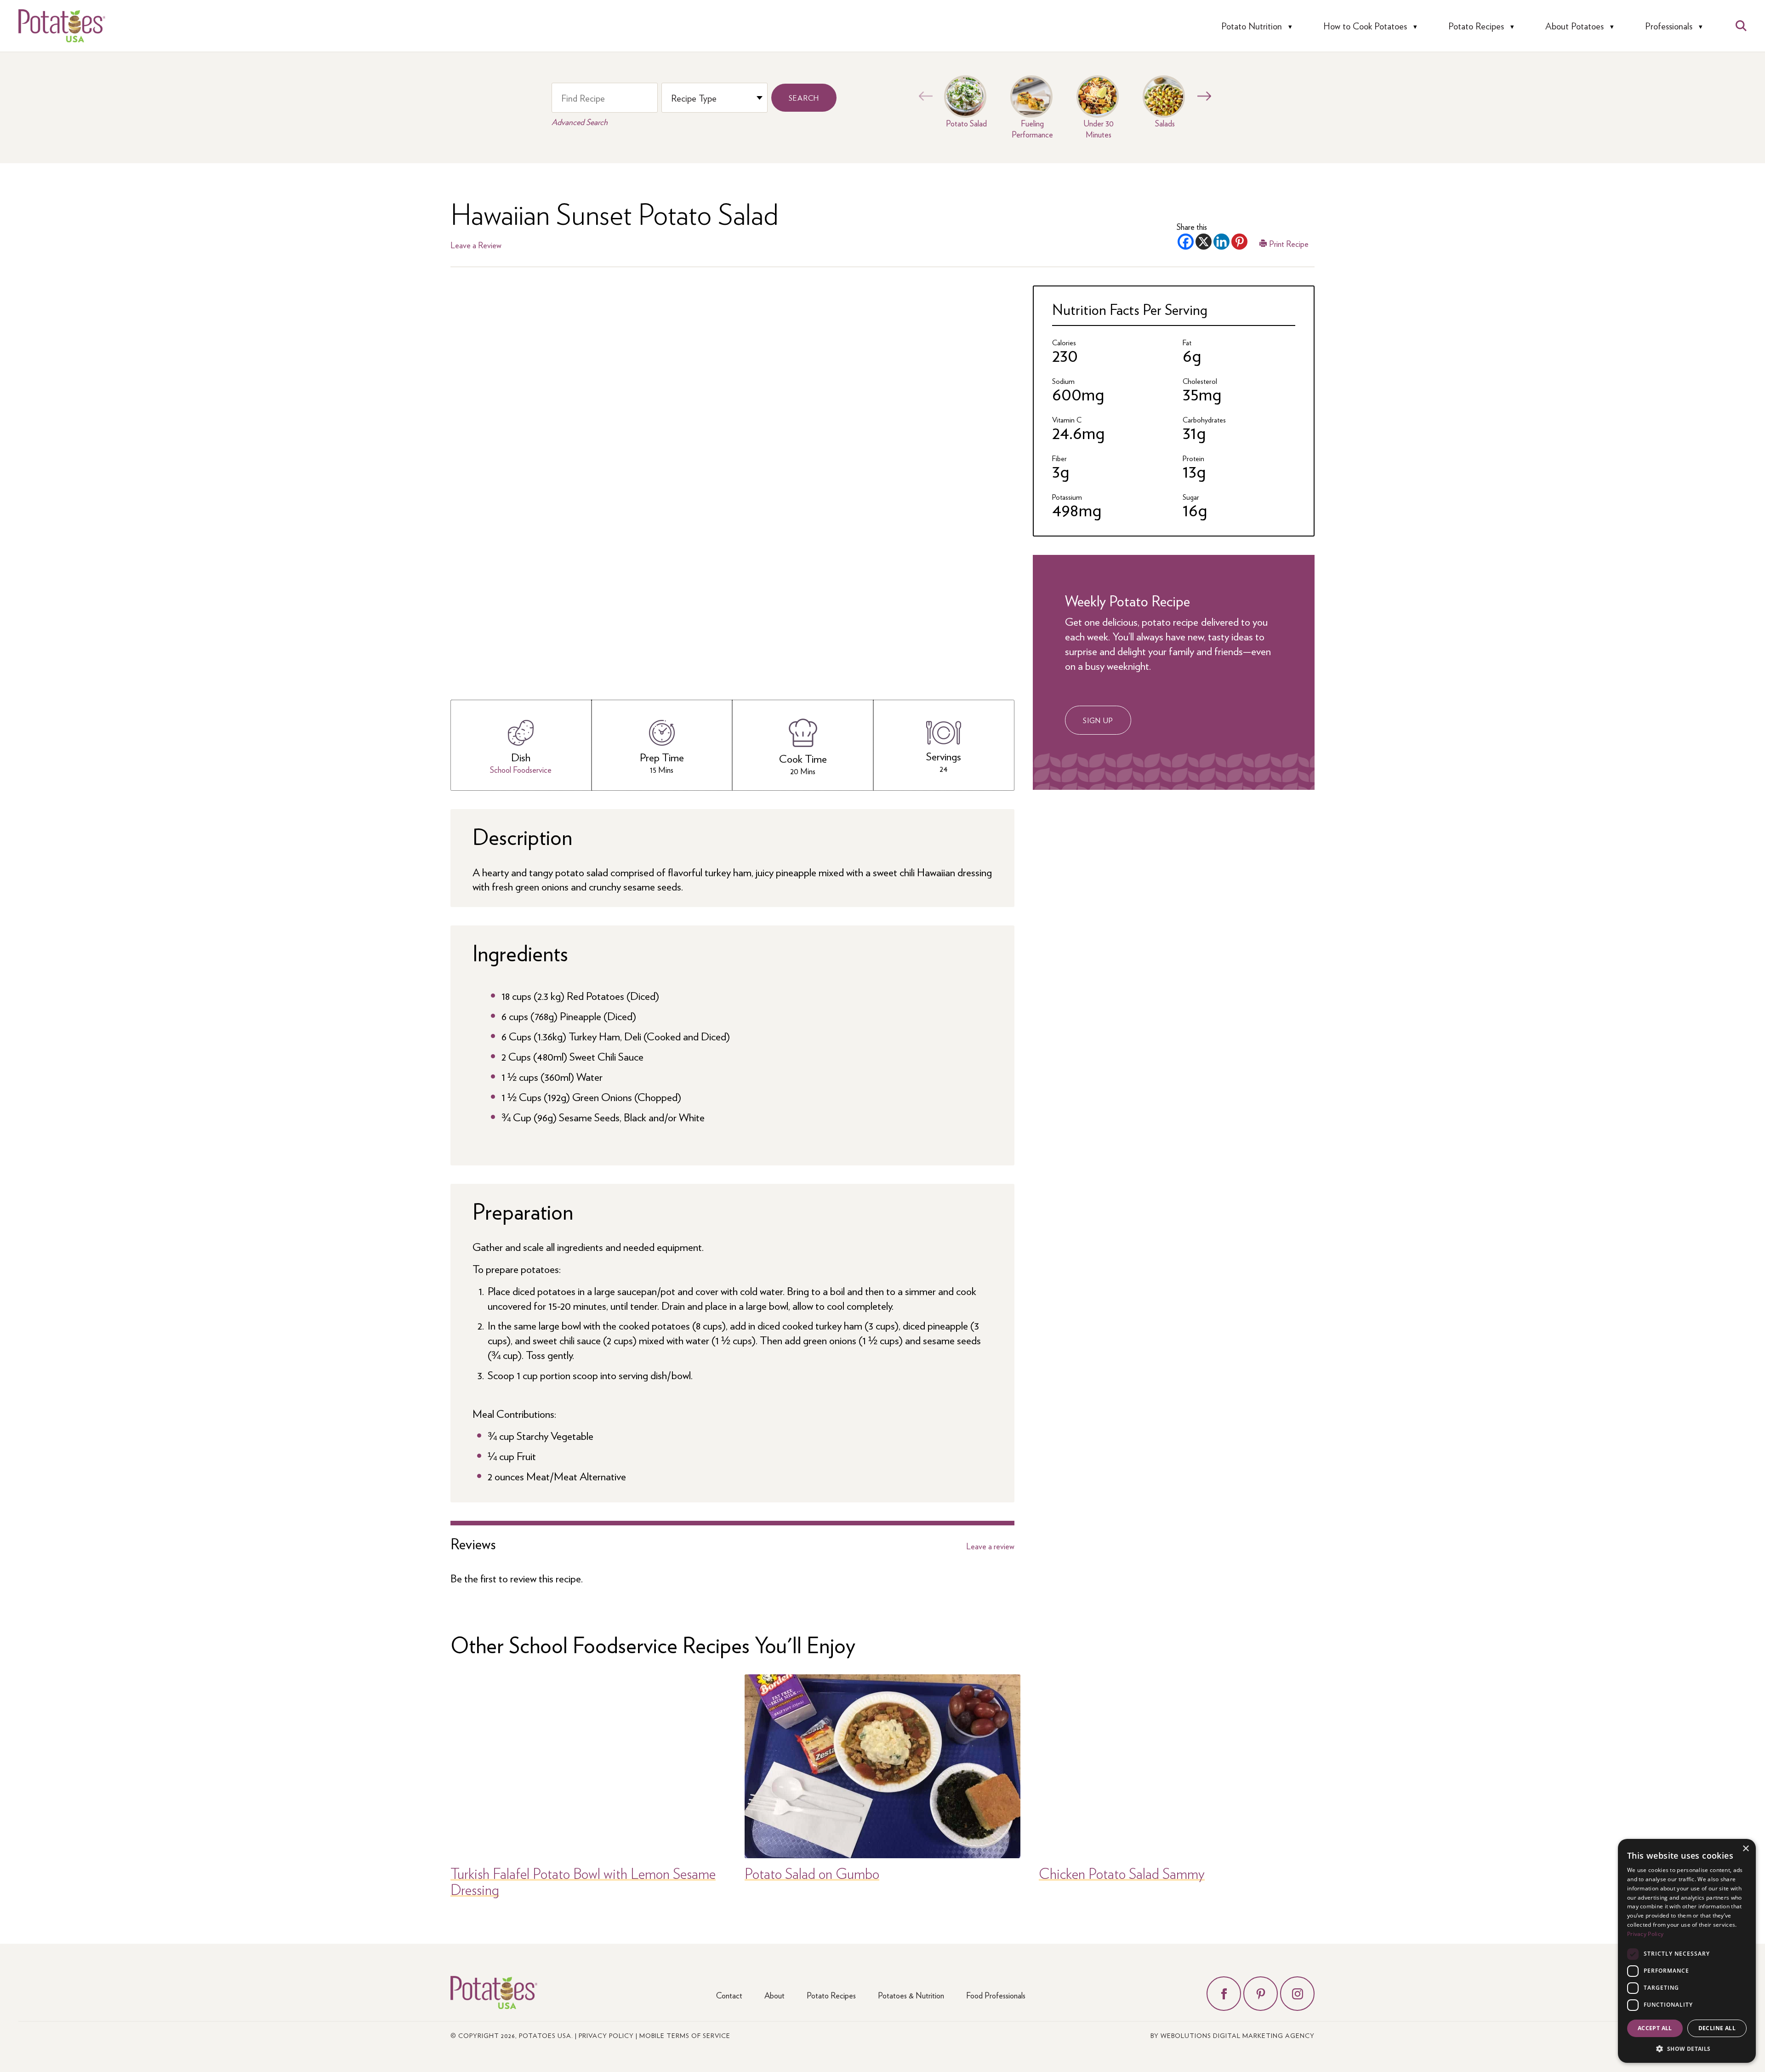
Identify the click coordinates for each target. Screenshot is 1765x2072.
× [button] (1745, 1849)
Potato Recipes (1476, 26)
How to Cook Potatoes (1365, 26)
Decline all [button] (1717, 2028)
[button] (1687, 2048)
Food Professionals (996, 1995)
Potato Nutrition (1252, 26)
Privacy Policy (606, 2035)
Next (1202, 96)
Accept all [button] (1655, 2028)
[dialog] (1687, 1951)
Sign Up (1098, 720)
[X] (1204, 242)
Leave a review (990, 1546)
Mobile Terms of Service (685, 2035)
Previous (923, 96)
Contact (729, 1995)
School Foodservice (521, 769)
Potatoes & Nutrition (911, 1995)
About (774, 1995)
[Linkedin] (1221, 242)
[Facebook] (1186, 242)
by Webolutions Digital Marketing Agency (1233, 2035)
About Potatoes (1574, 26)
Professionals (1669, 26)
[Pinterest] (1239, 242)
